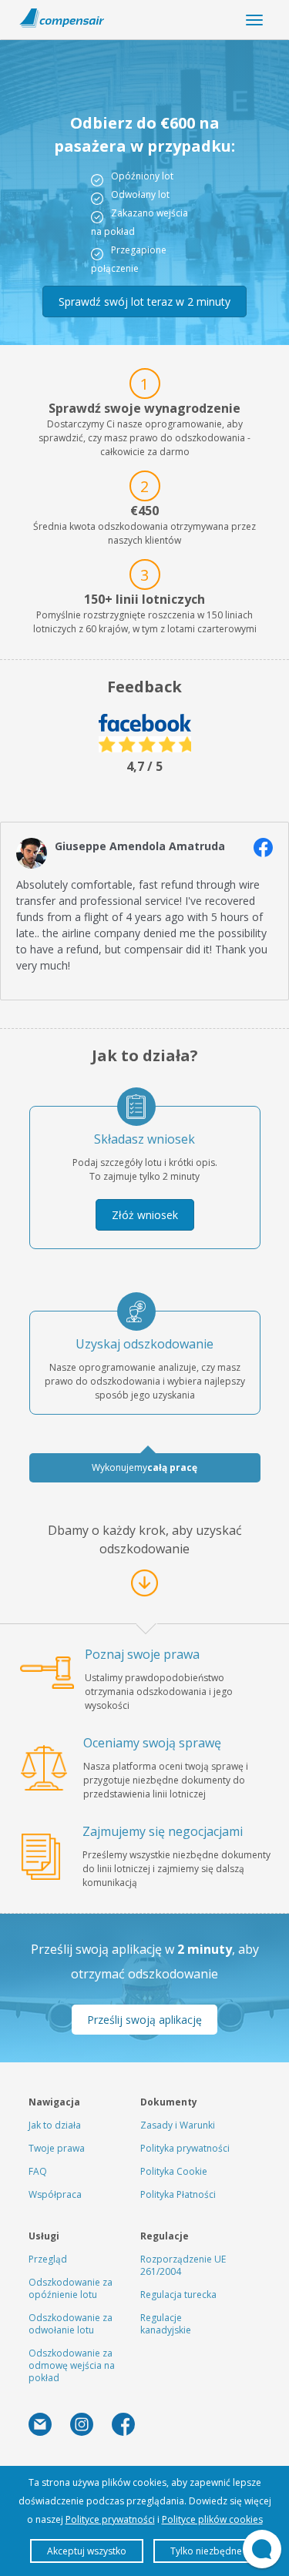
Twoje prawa (57, 2148)
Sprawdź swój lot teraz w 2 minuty (144, 301)
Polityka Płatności (178, 2194)
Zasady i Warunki (178, 2125)
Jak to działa (55, 2125)
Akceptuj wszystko (87, 2551)
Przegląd (48, 2259)
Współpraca (55, 2194)
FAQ (38, 2171)
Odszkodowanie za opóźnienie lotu (71, 2288)
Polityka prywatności (185, 2148)
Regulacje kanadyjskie (166, 2324)
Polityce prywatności (110, 2519)
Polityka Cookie (174, 2171)
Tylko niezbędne (206, 2551)
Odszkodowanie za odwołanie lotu (71, 2324)
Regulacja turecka (178, 2295)
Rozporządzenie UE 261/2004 (183, 2265)
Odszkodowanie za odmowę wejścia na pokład (72, 2365)
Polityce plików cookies (212, 2519)
